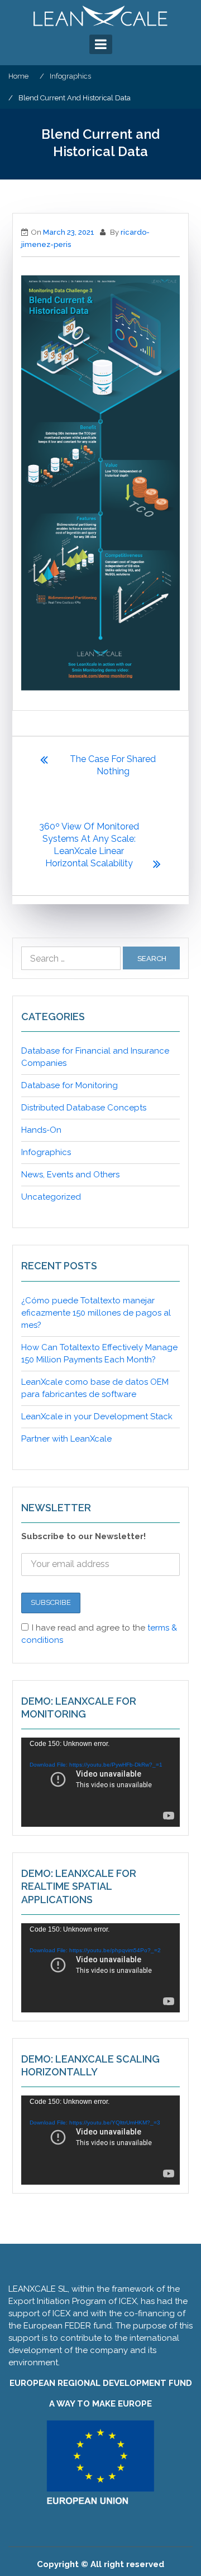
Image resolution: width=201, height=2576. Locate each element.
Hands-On (41, 1130)
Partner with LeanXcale (66, 1439)
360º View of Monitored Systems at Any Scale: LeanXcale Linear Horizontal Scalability (89, 845)
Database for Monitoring (70, 1085)
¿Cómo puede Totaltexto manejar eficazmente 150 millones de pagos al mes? (96, 1313)
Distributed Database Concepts (84, 1108)
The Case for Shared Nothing (113, 765)
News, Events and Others (70, 1175)
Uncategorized (51, 1197)
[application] (100, 1782)
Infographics (46, 1152)
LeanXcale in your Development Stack (97, 1416)
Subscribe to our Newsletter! (83, 1536)
